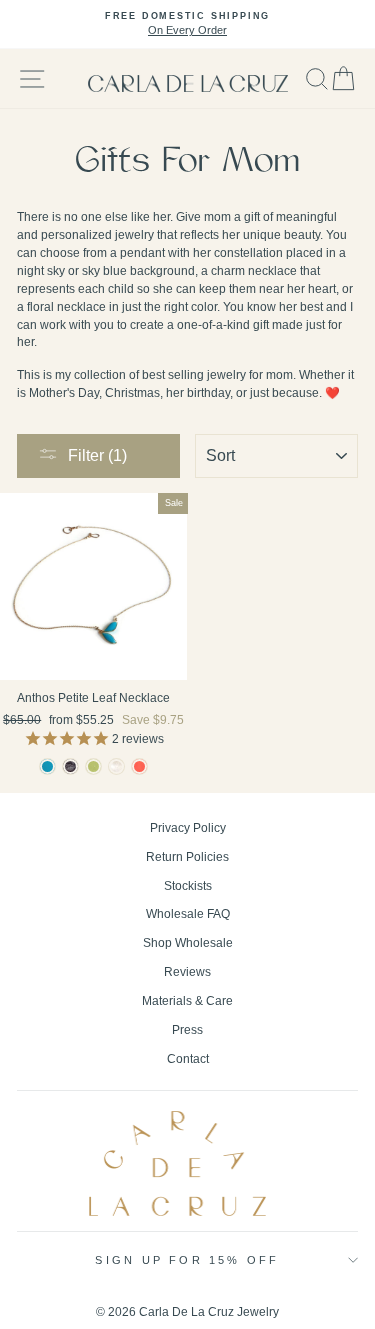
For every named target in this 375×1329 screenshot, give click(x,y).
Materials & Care (187, 1001)
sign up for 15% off (187, 1260)
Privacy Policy (188, 828)
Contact (188, 1059)
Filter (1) (97, 455)
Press (187, 1030)
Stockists (188, 886)
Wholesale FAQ (188, 914)
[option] (187, 24)
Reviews (187, 972)
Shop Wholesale (188, 943)
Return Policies (187, 857)
